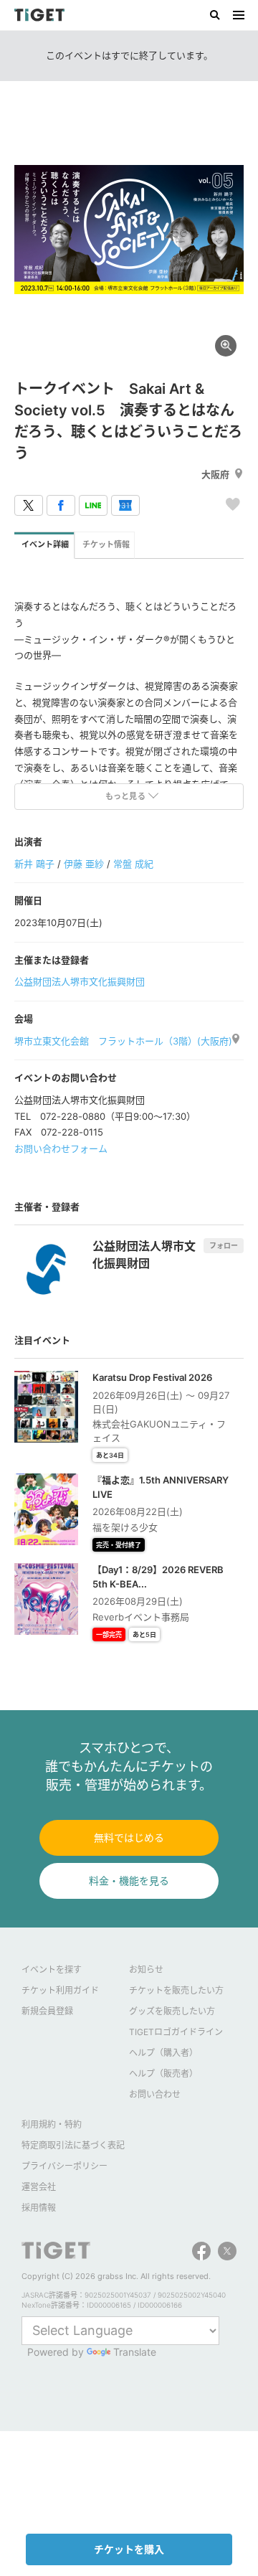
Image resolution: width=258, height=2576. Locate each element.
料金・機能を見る (129, 1881)
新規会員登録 (47, 2011)
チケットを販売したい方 (176, 1990)
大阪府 (215, 474)
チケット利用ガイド (60, 1990)
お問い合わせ (155, 2094)
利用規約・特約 (52, 2124)
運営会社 (39, 2187)
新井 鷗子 (34, 864)
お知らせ (146, 1969)
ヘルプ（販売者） (163, 2073)
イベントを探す (52, 1969)
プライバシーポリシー (64, 2166)
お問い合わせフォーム (61, 1148)
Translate (135, 2352)
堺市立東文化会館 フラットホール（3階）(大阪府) (123, 1041)
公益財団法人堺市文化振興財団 (80, 981)
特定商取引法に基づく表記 (73, 2145)
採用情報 (39, 2208)
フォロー (224, 1245)
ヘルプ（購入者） (163, 2053)
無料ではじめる (129, 1837)
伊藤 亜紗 (84, 864)
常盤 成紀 (133, 864)
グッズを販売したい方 (172, 2011)
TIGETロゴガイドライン (176, 2032)
